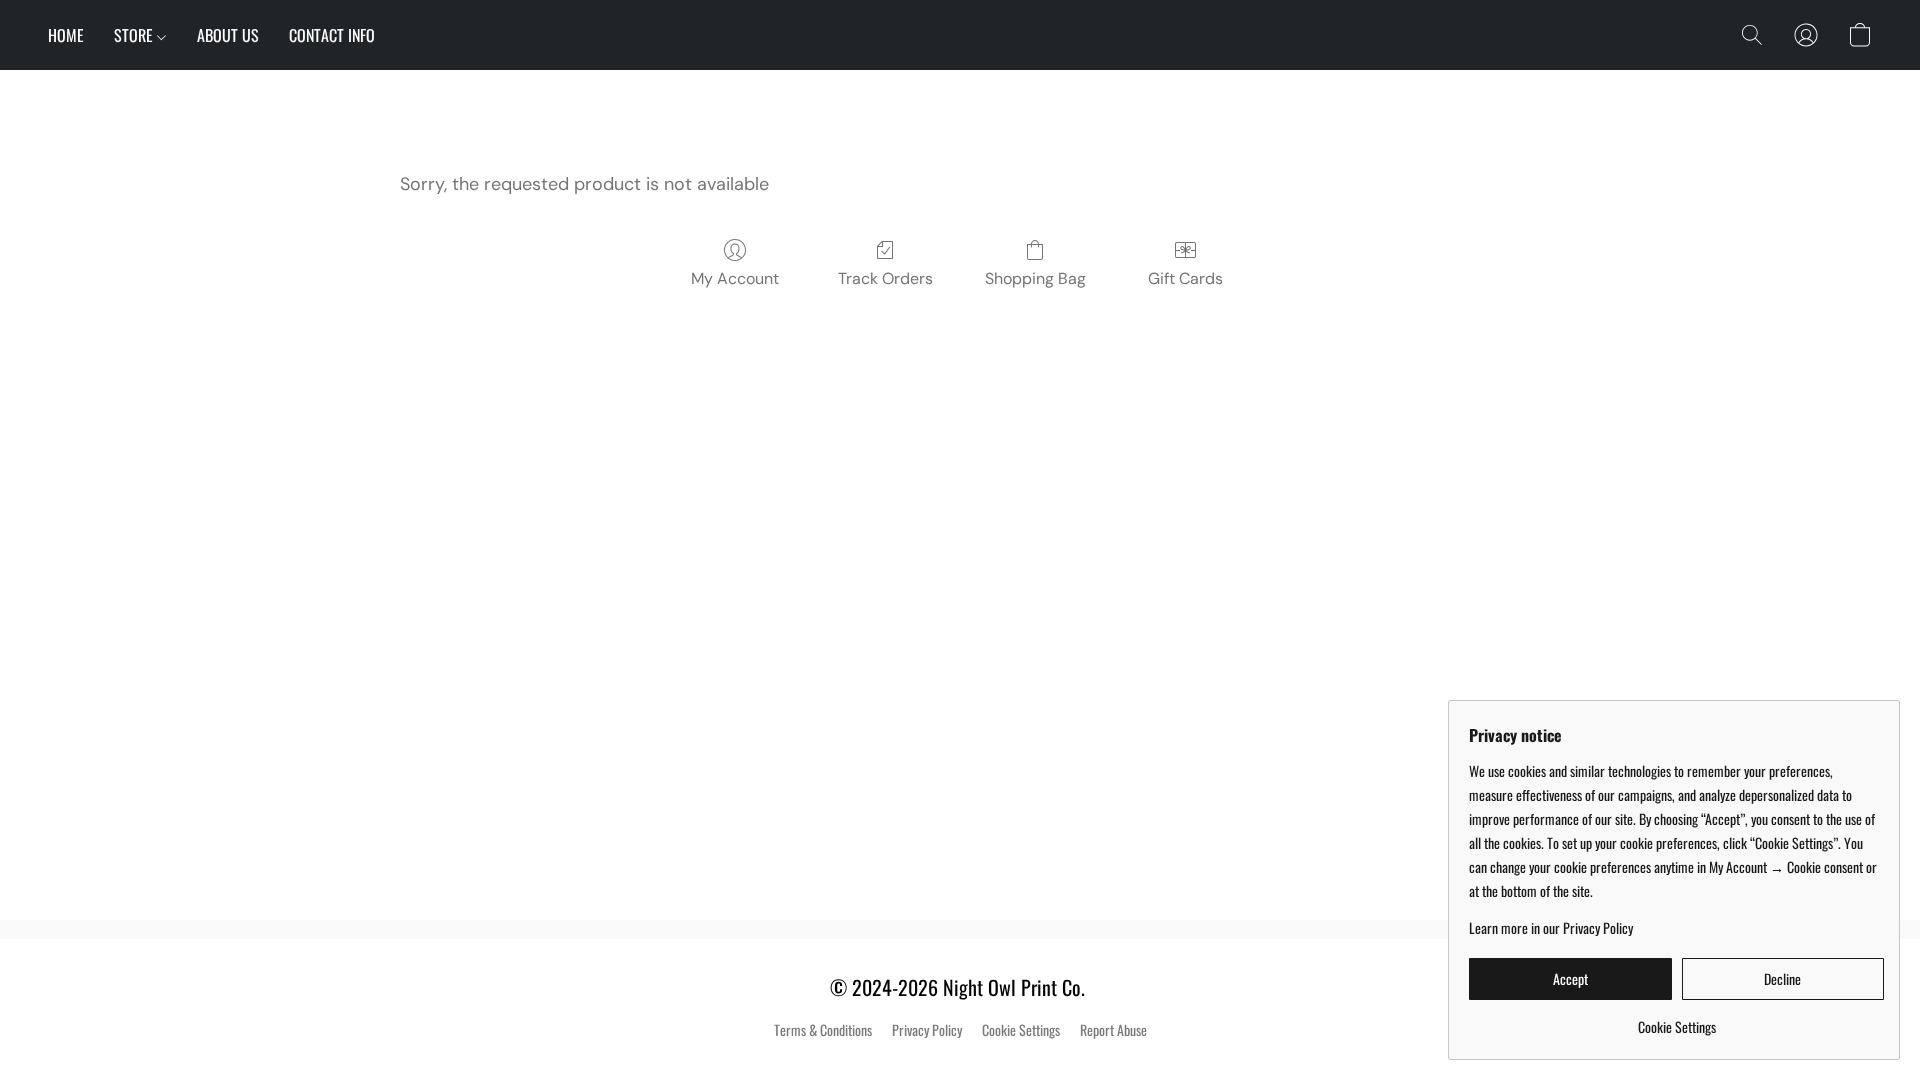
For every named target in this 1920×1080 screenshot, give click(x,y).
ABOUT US (228, 35)
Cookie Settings (1021, 1030)
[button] (1752, 35)
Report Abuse (1113, 1030)
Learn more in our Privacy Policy (1551, 928)
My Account (735, 278)
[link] (1676, 1019)
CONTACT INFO (332, 35)
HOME (66, 35)
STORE (135, 35)
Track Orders (885, 278)
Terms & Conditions (823, 1030)
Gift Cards (1185, 278)
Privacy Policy (927, 1030)
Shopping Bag (1035, 278)
